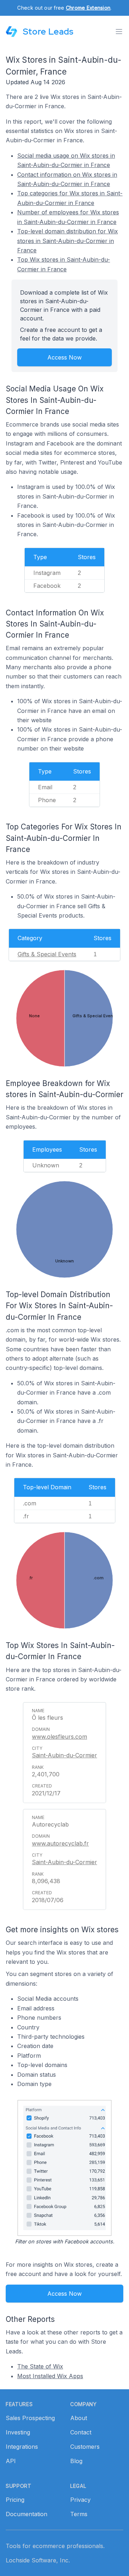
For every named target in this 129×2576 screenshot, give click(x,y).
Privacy (80, 2500)
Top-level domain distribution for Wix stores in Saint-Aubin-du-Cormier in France (68, 241)
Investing (18, 2432)
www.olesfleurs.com (59, 1737)
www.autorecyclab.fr (60, 1843)
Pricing (15, 2500)
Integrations (22, 2447)
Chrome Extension (88, 8)
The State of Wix (40, 2366)
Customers (85, 2447)
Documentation (27, 2514)
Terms (79, 2514)
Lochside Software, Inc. (38, 2560)
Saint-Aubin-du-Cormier (64, 1755)
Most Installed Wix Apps (50, 2376)
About (79, 2418)
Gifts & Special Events (47, 954)
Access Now (64, 357)
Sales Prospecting (30, 2418)
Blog (76, 2461)
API (11, 2461)
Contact (81, 2432)
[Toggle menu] (119, 32)
